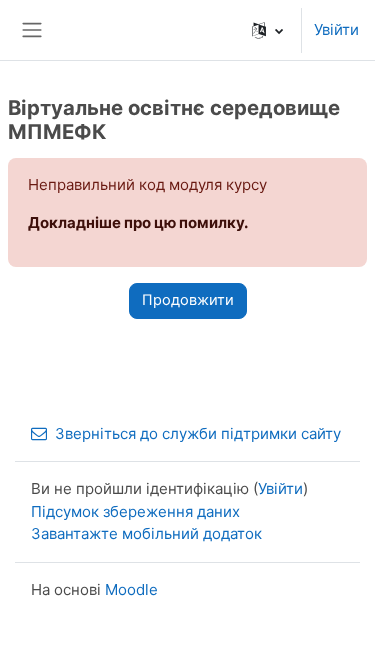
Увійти (336, 29)
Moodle (131, 589)
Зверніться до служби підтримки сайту (198, 433)
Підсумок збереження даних (135, 511)
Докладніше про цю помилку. (138, 222)
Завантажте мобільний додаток (146, 533)
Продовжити (188, 300)
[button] (267, 30)
